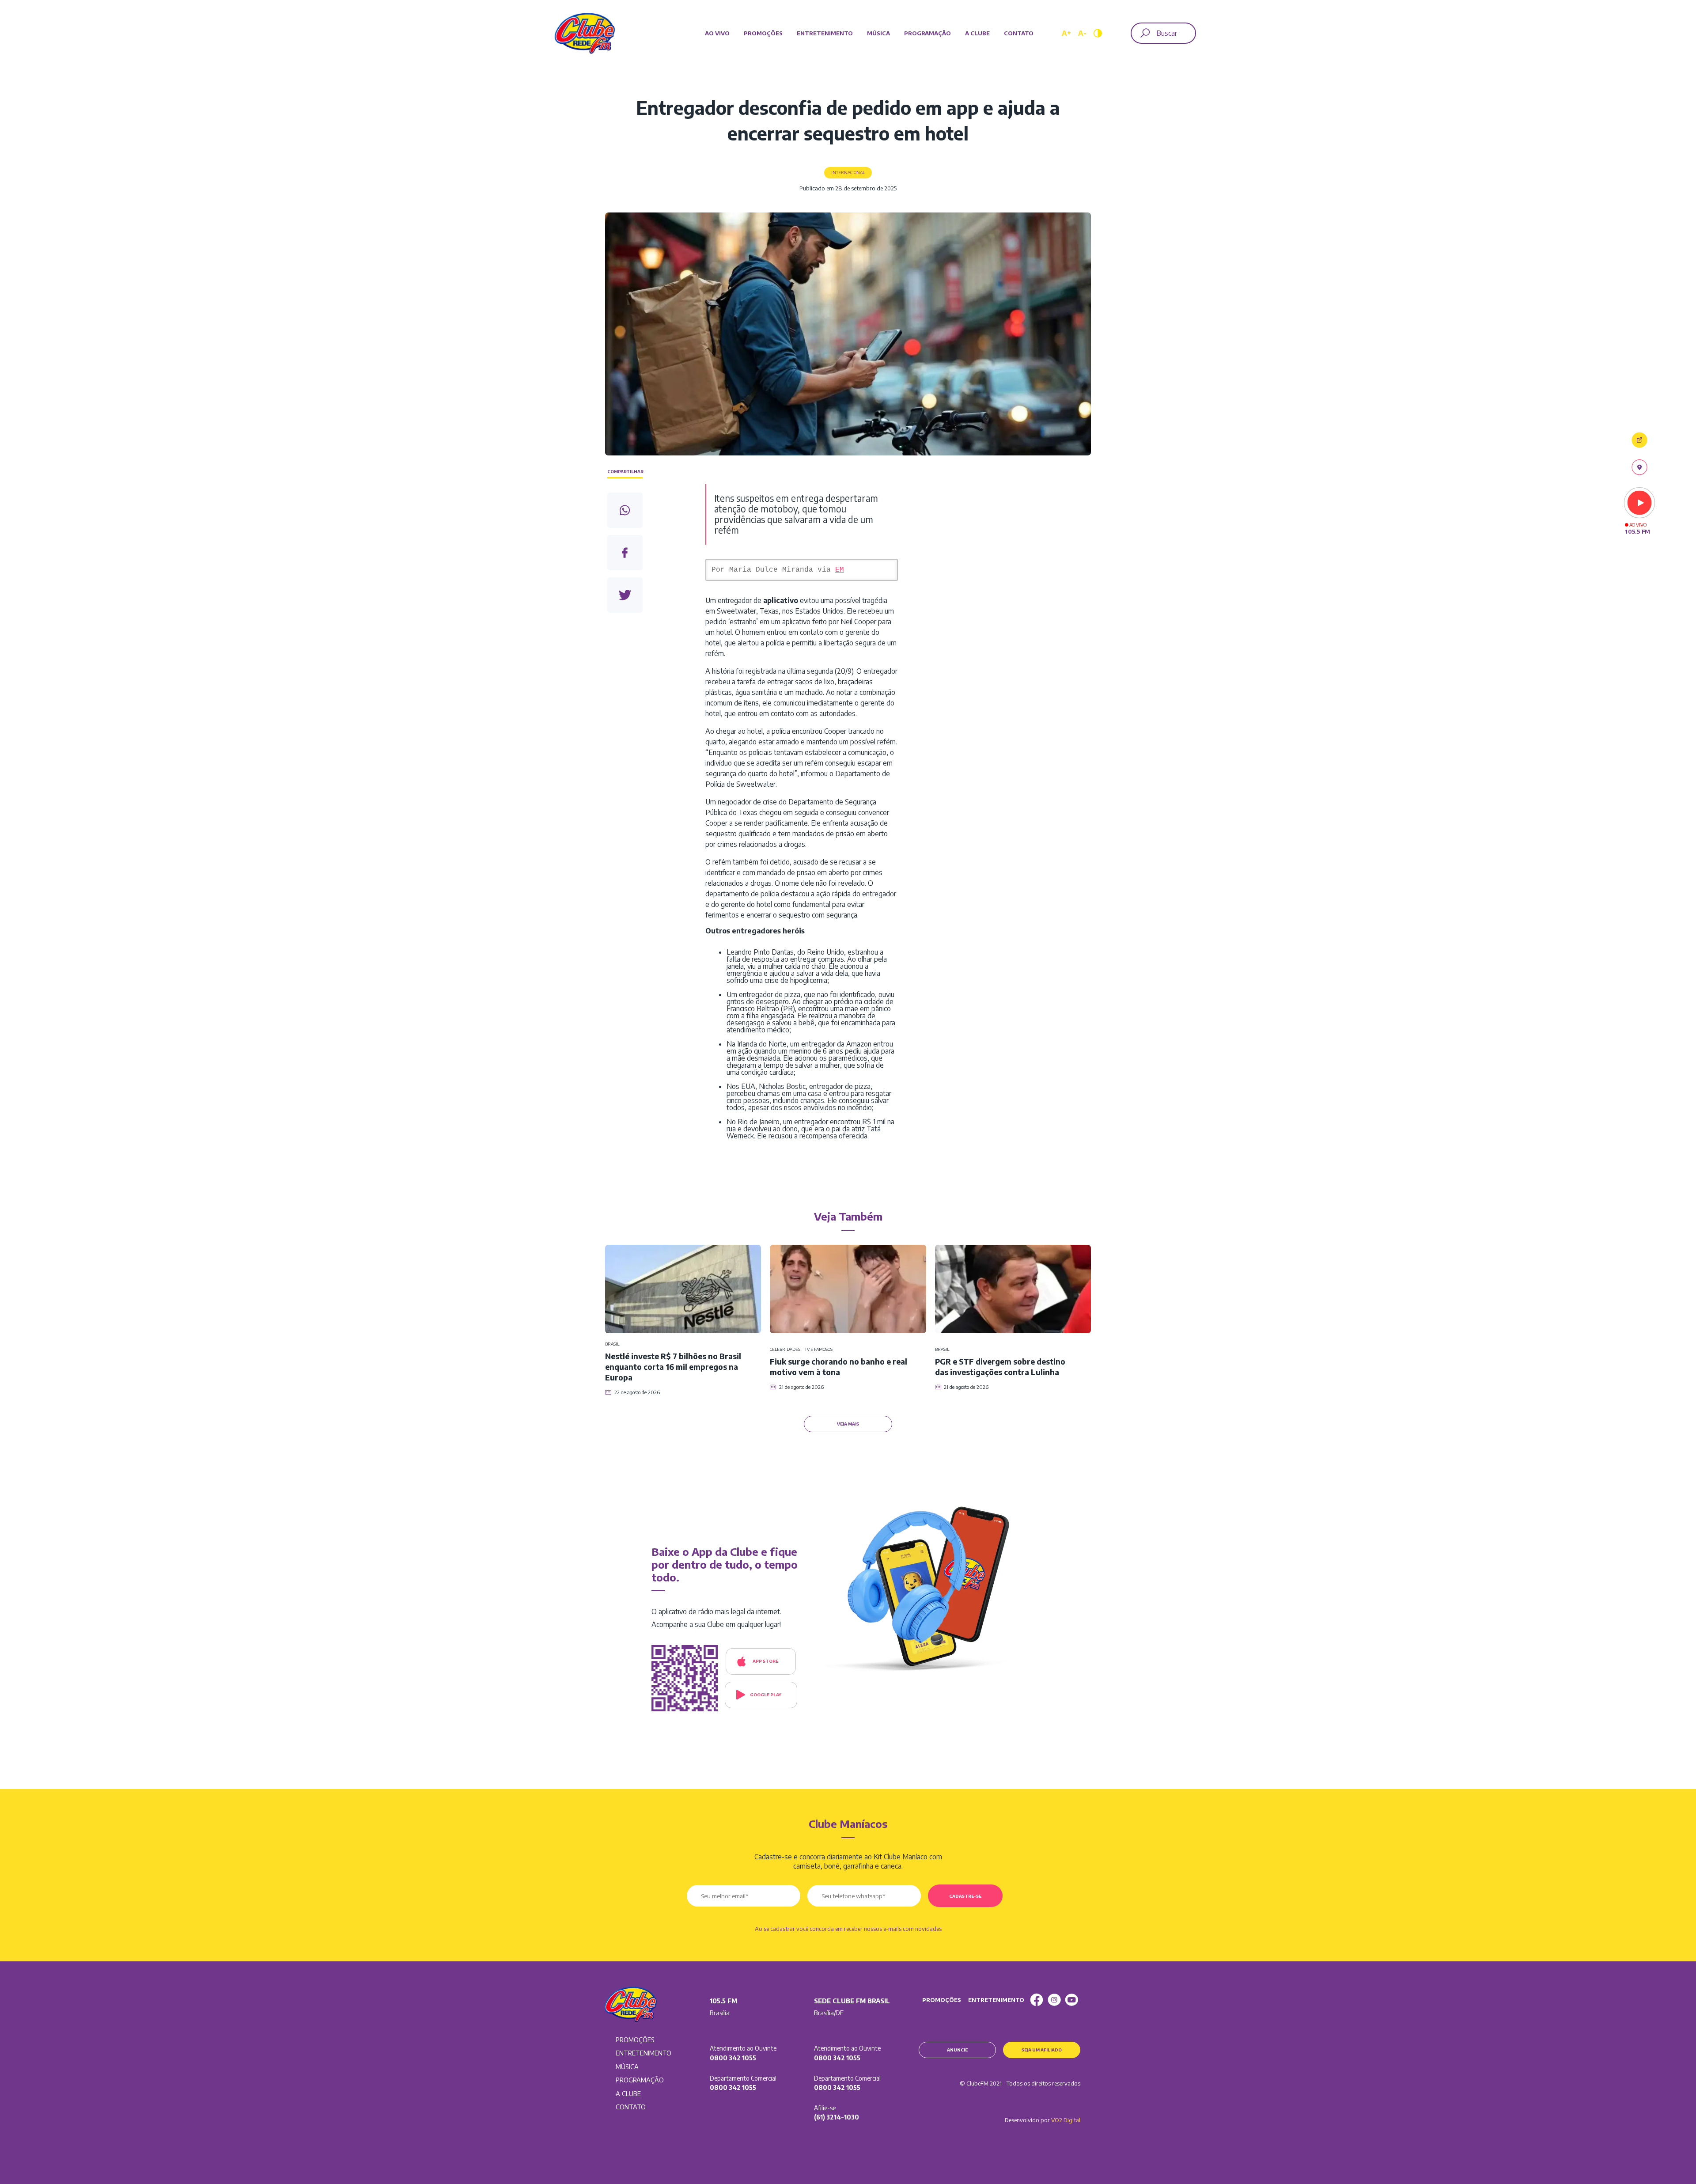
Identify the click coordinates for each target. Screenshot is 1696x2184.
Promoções (763, 33)
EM (840, 570)
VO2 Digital (1066, 2120)
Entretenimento (825, 33)
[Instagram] (1054, 2000)
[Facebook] (1037, 2000)
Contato (1019, 33)
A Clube (977, 33)
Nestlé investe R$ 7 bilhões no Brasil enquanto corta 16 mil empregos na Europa (673, 1367)
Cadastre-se (965, 1896)
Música (878, 33)
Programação (927, 33)
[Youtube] (1071, 2000)
